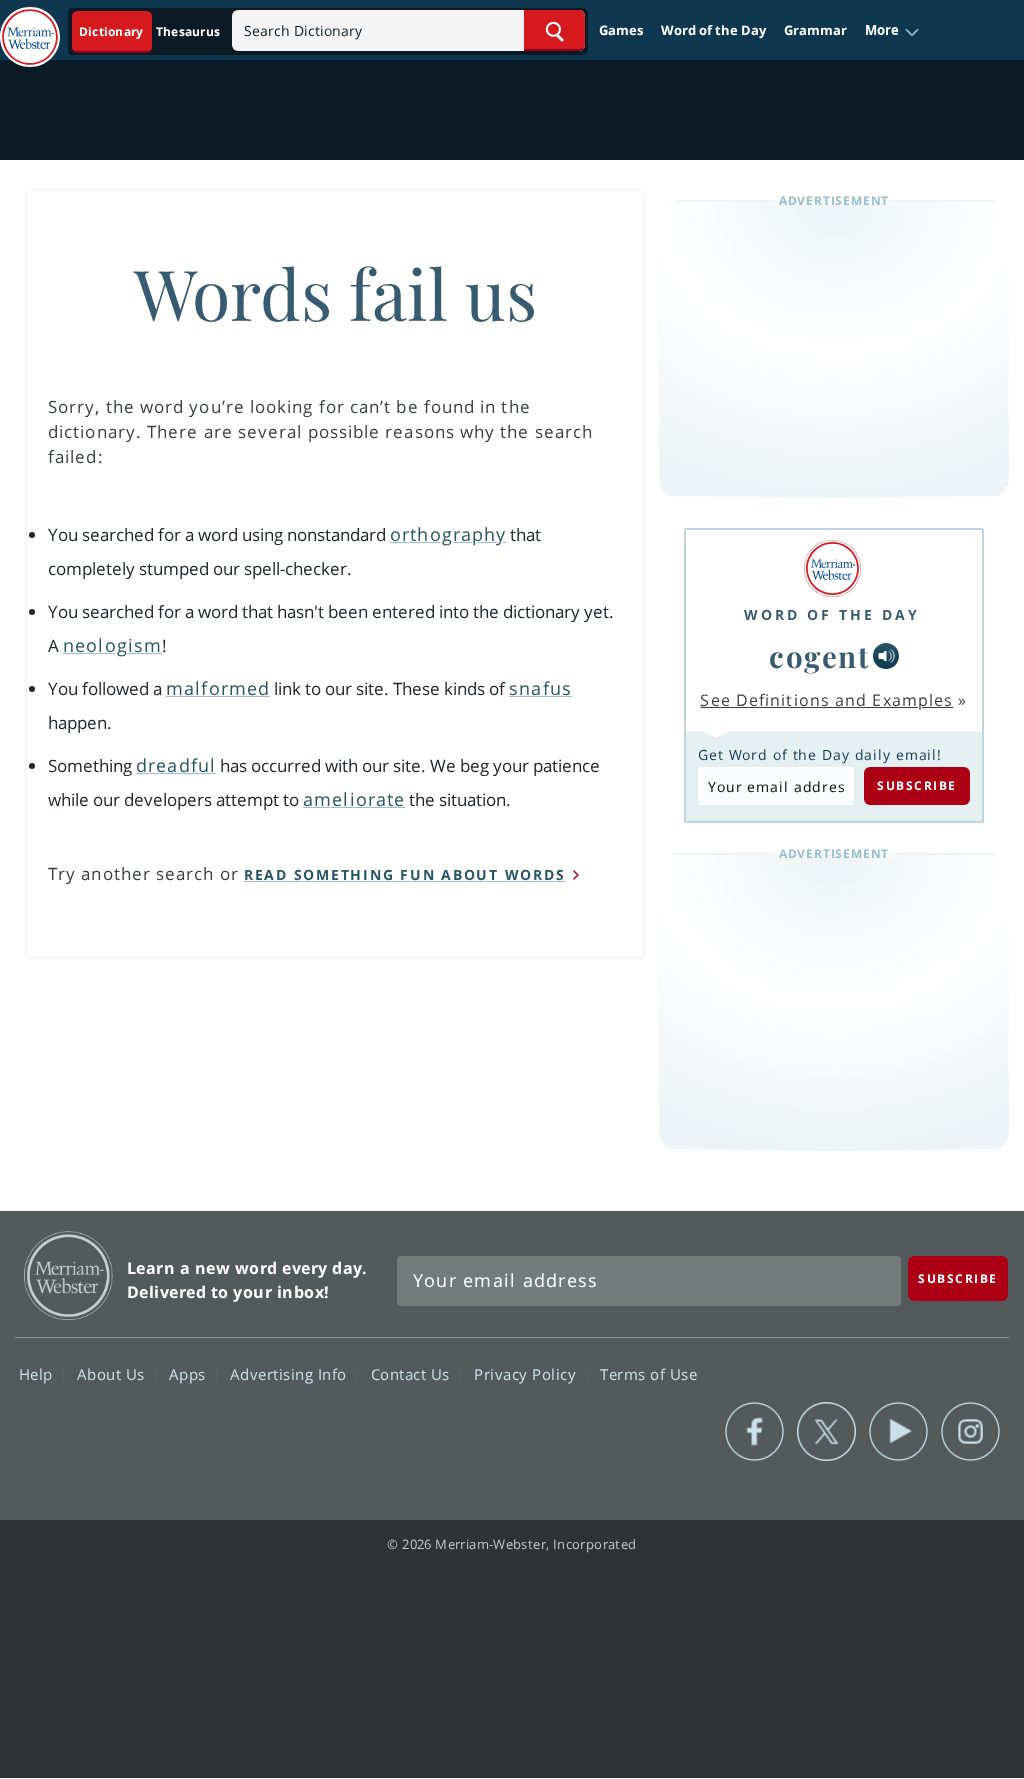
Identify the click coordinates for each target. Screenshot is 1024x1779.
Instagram (970, 1432)
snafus (540, 688)
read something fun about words (405, 874)
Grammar (815, 30)
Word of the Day (713, 30)
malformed (218, 688)
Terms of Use (648, 1374)
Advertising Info (291, 1374)
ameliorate (354, 799)
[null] (886, 656)
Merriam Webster (68, 1275)
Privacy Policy (527, 1374)
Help (38, 1374)
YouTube (898, 1432)
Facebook (754, 1432)
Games (621, 30)
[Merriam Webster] (832, 568)
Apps (190, 1374)
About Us (113, 1374)
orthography (448, 534)
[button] (892, 31)
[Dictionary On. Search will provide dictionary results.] (151, 31)
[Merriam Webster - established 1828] (30, 27)
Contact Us (413, 1374)
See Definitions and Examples (826, 700)
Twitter (826, 1432)
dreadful (176, 765)
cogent (819, 655)
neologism (112, 645)
